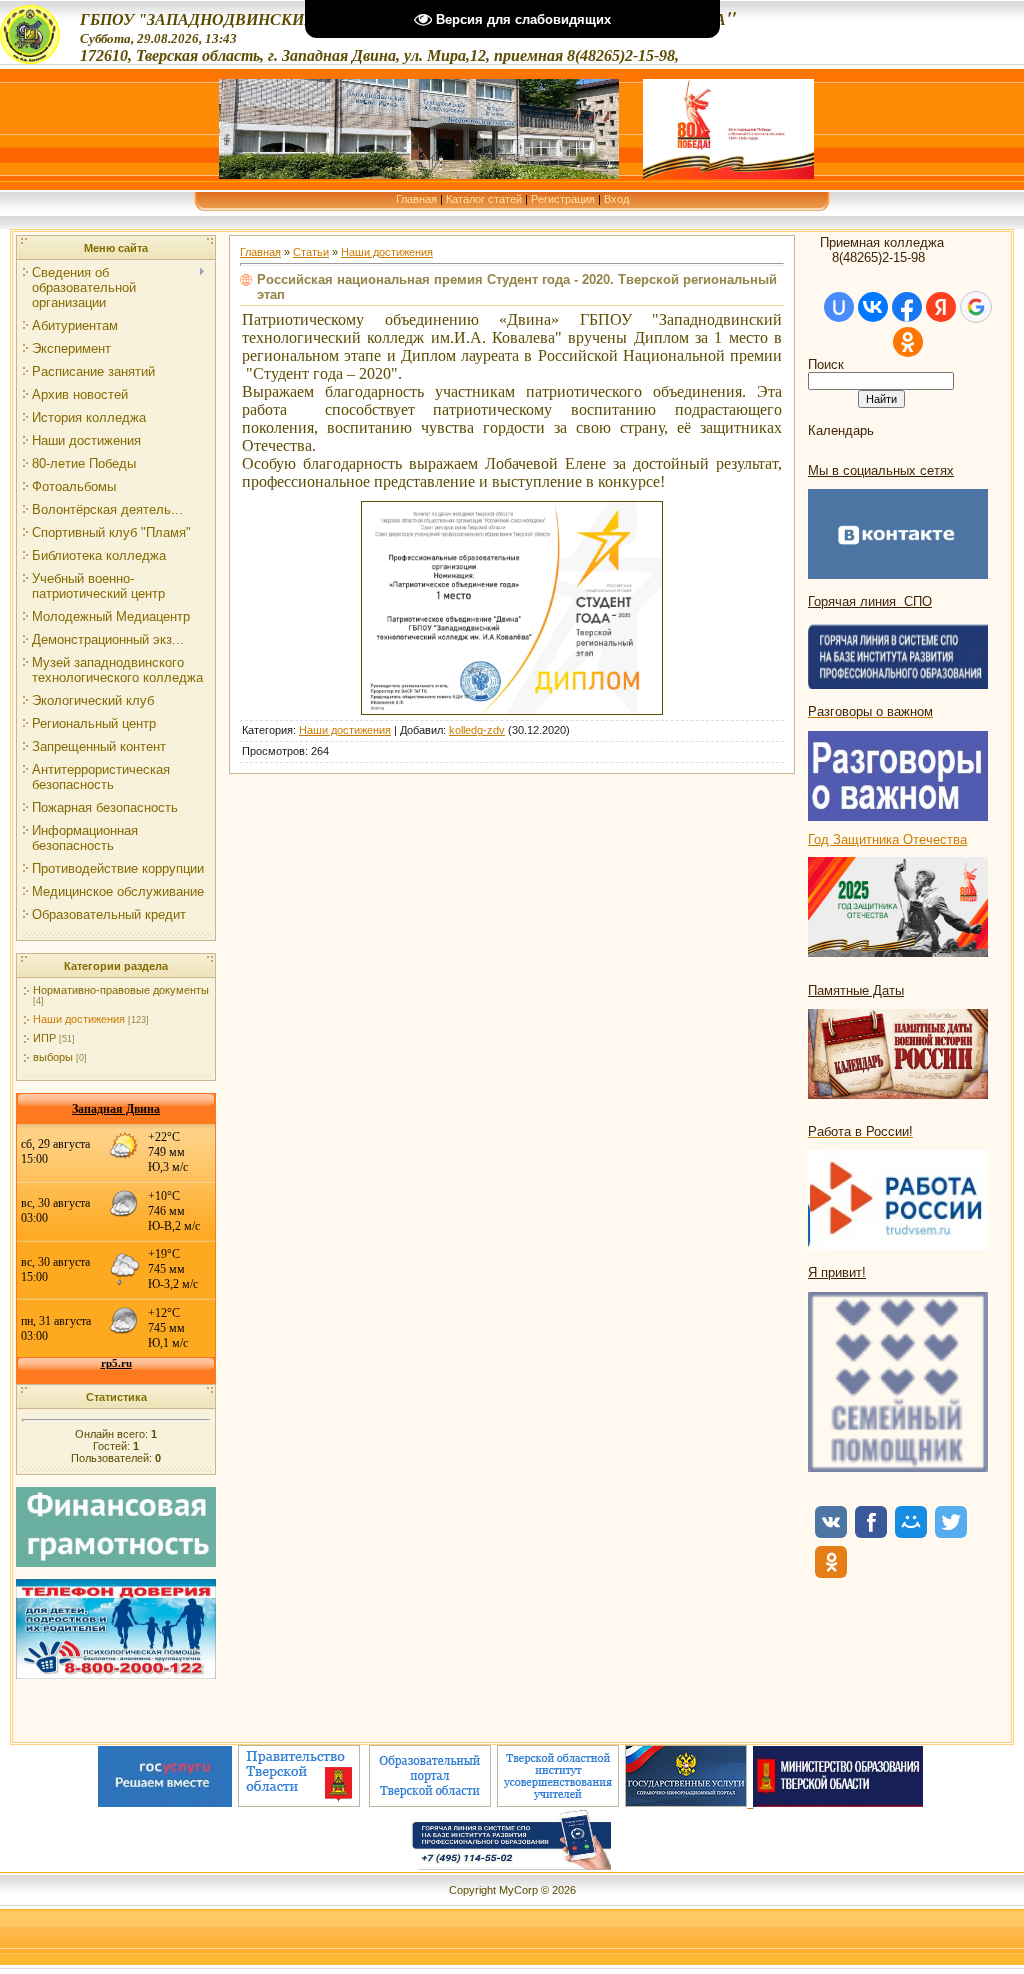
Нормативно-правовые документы (121, 990)
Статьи (311, 252)
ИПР (44, 1038)
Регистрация (563, 199)
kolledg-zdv (477, 730)
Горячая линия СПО (870, 601)
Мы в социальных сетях (881, 470)
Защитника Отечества (900, 839)
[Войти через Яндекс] (941, 307)
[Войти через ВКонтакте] (873, 307)
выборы (53, 1057)
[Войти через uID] (839, 307)
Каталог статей (484, 199)
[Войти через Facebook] (907, 307)
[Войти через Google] (976, 307)
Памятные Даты (856, 990)
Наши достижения (79, 1019)
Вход (616, 199)
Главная (416, 199)
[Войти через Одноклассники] (908, 342)
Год (820, 839)
